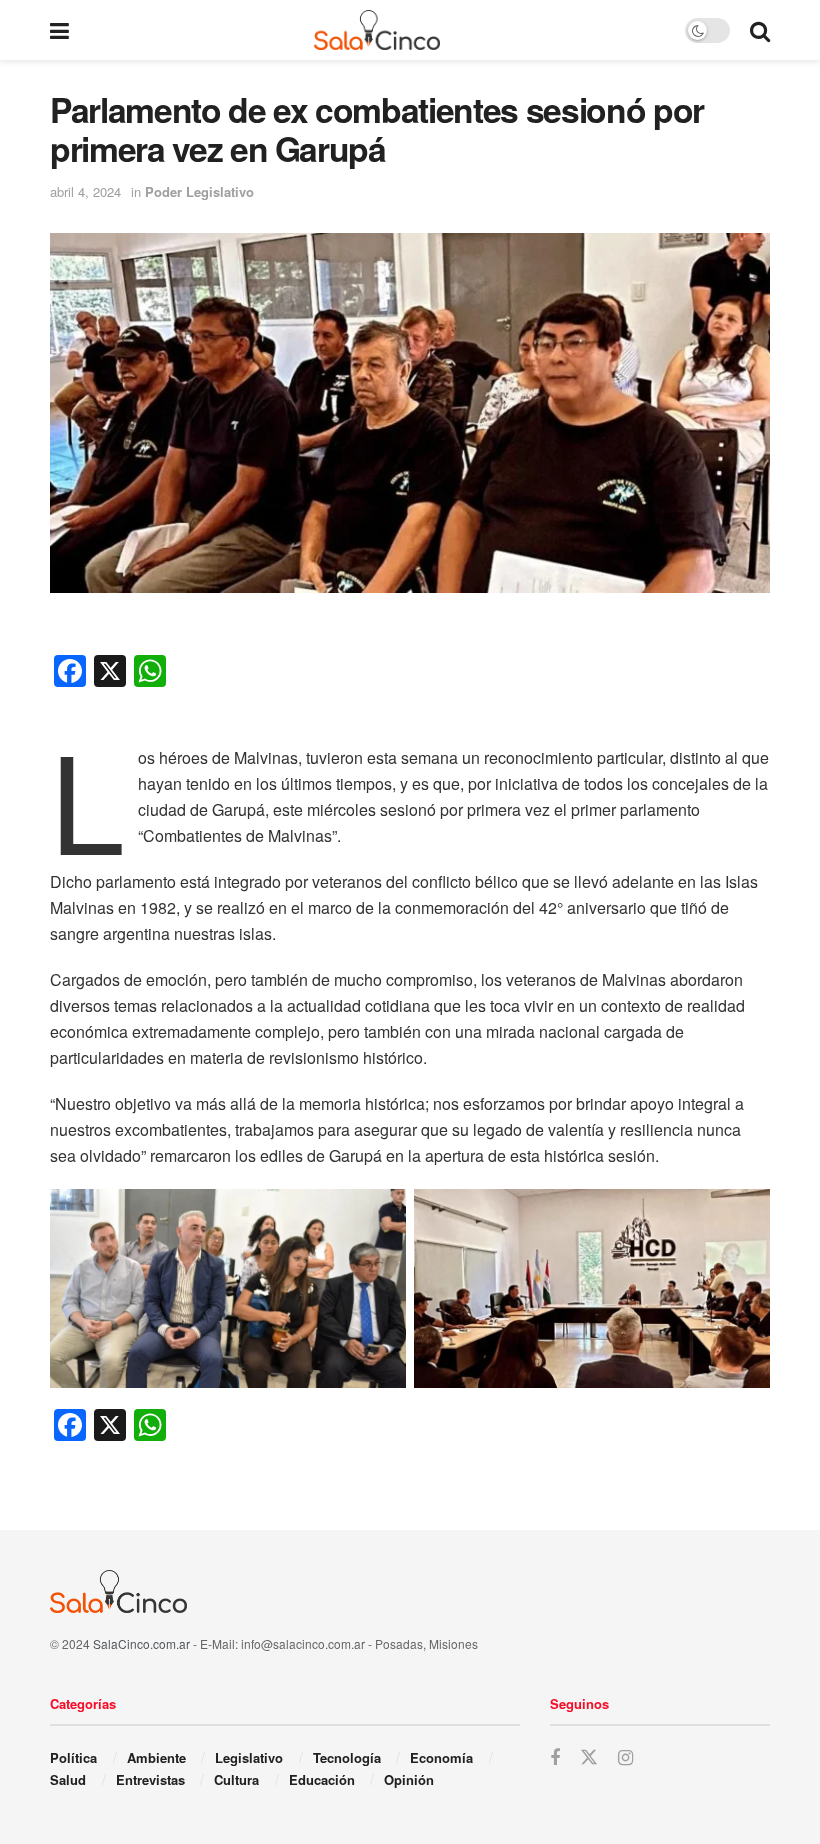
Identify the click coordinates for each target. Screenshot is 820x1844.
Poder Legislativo (199, 191)
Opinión (409, 1779)
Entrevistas (150, 1779)
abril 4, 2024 (85, 191)
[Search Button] (760, 30)
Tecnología (347, 1757)
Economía (441, 1757)
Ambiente (156, 1757)
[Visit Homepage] (377, 30)
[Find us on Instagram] (625, 1758)
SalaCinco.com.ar (141, 1643)
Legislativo (249, 1757)
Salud (68, 1779)
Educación (322, 1779)
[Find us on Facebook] (555, 1758)
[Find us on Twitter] (589, 1757)
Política (73, 1757)
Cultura (236, 1779)
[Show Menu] (59, 30)
